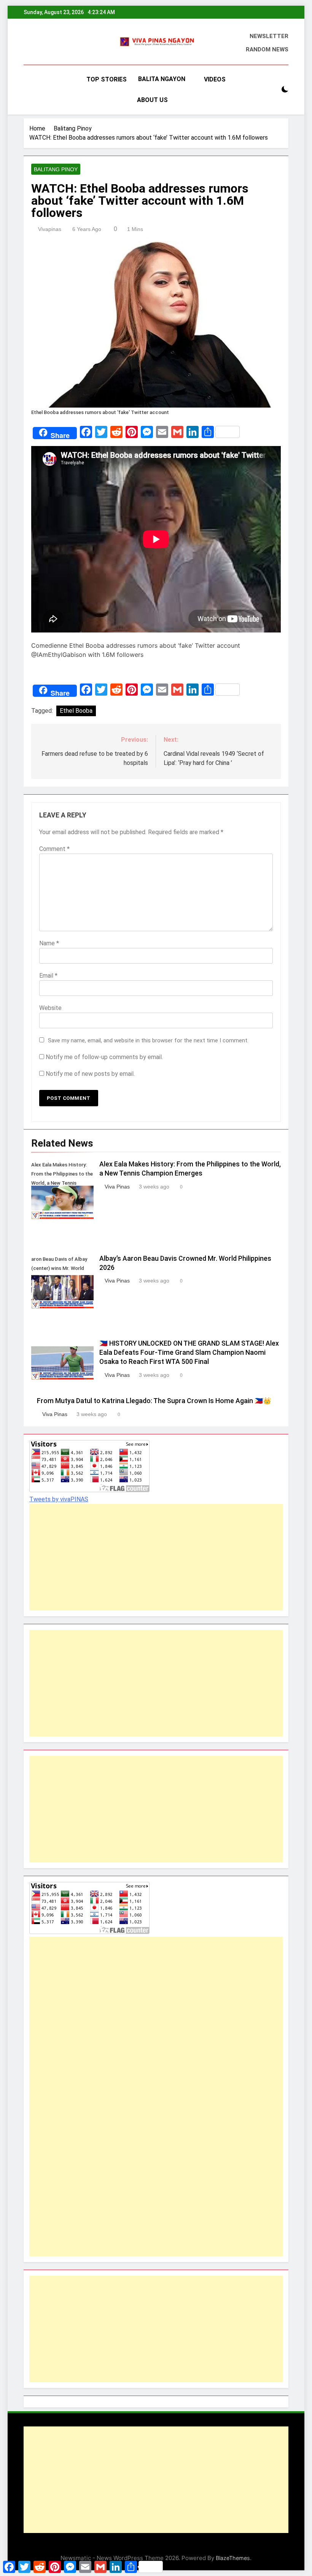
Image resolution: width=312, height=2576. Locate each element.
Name (49, 943)
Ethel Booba (76, 711)
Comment (54, 849)
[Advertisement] (156, 1557)
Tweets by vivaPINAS (59, 1499)
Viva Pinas (117, 1187)
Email (48, 976)
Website (50, 1008)
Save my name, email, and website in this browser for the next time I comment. (148, 1040)
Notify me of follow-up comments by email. (104, 1057)
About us (152, 100)
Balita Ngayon (162, 79)
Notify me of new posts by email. (90, 1074)
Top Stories (107, 79)
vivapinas (50, 229)
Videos (215, 79)
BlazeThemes (233, 2558)
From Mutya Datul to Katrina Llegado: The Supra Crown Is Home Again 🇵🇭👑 (154, 1401)
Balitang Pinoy (56, 169)
